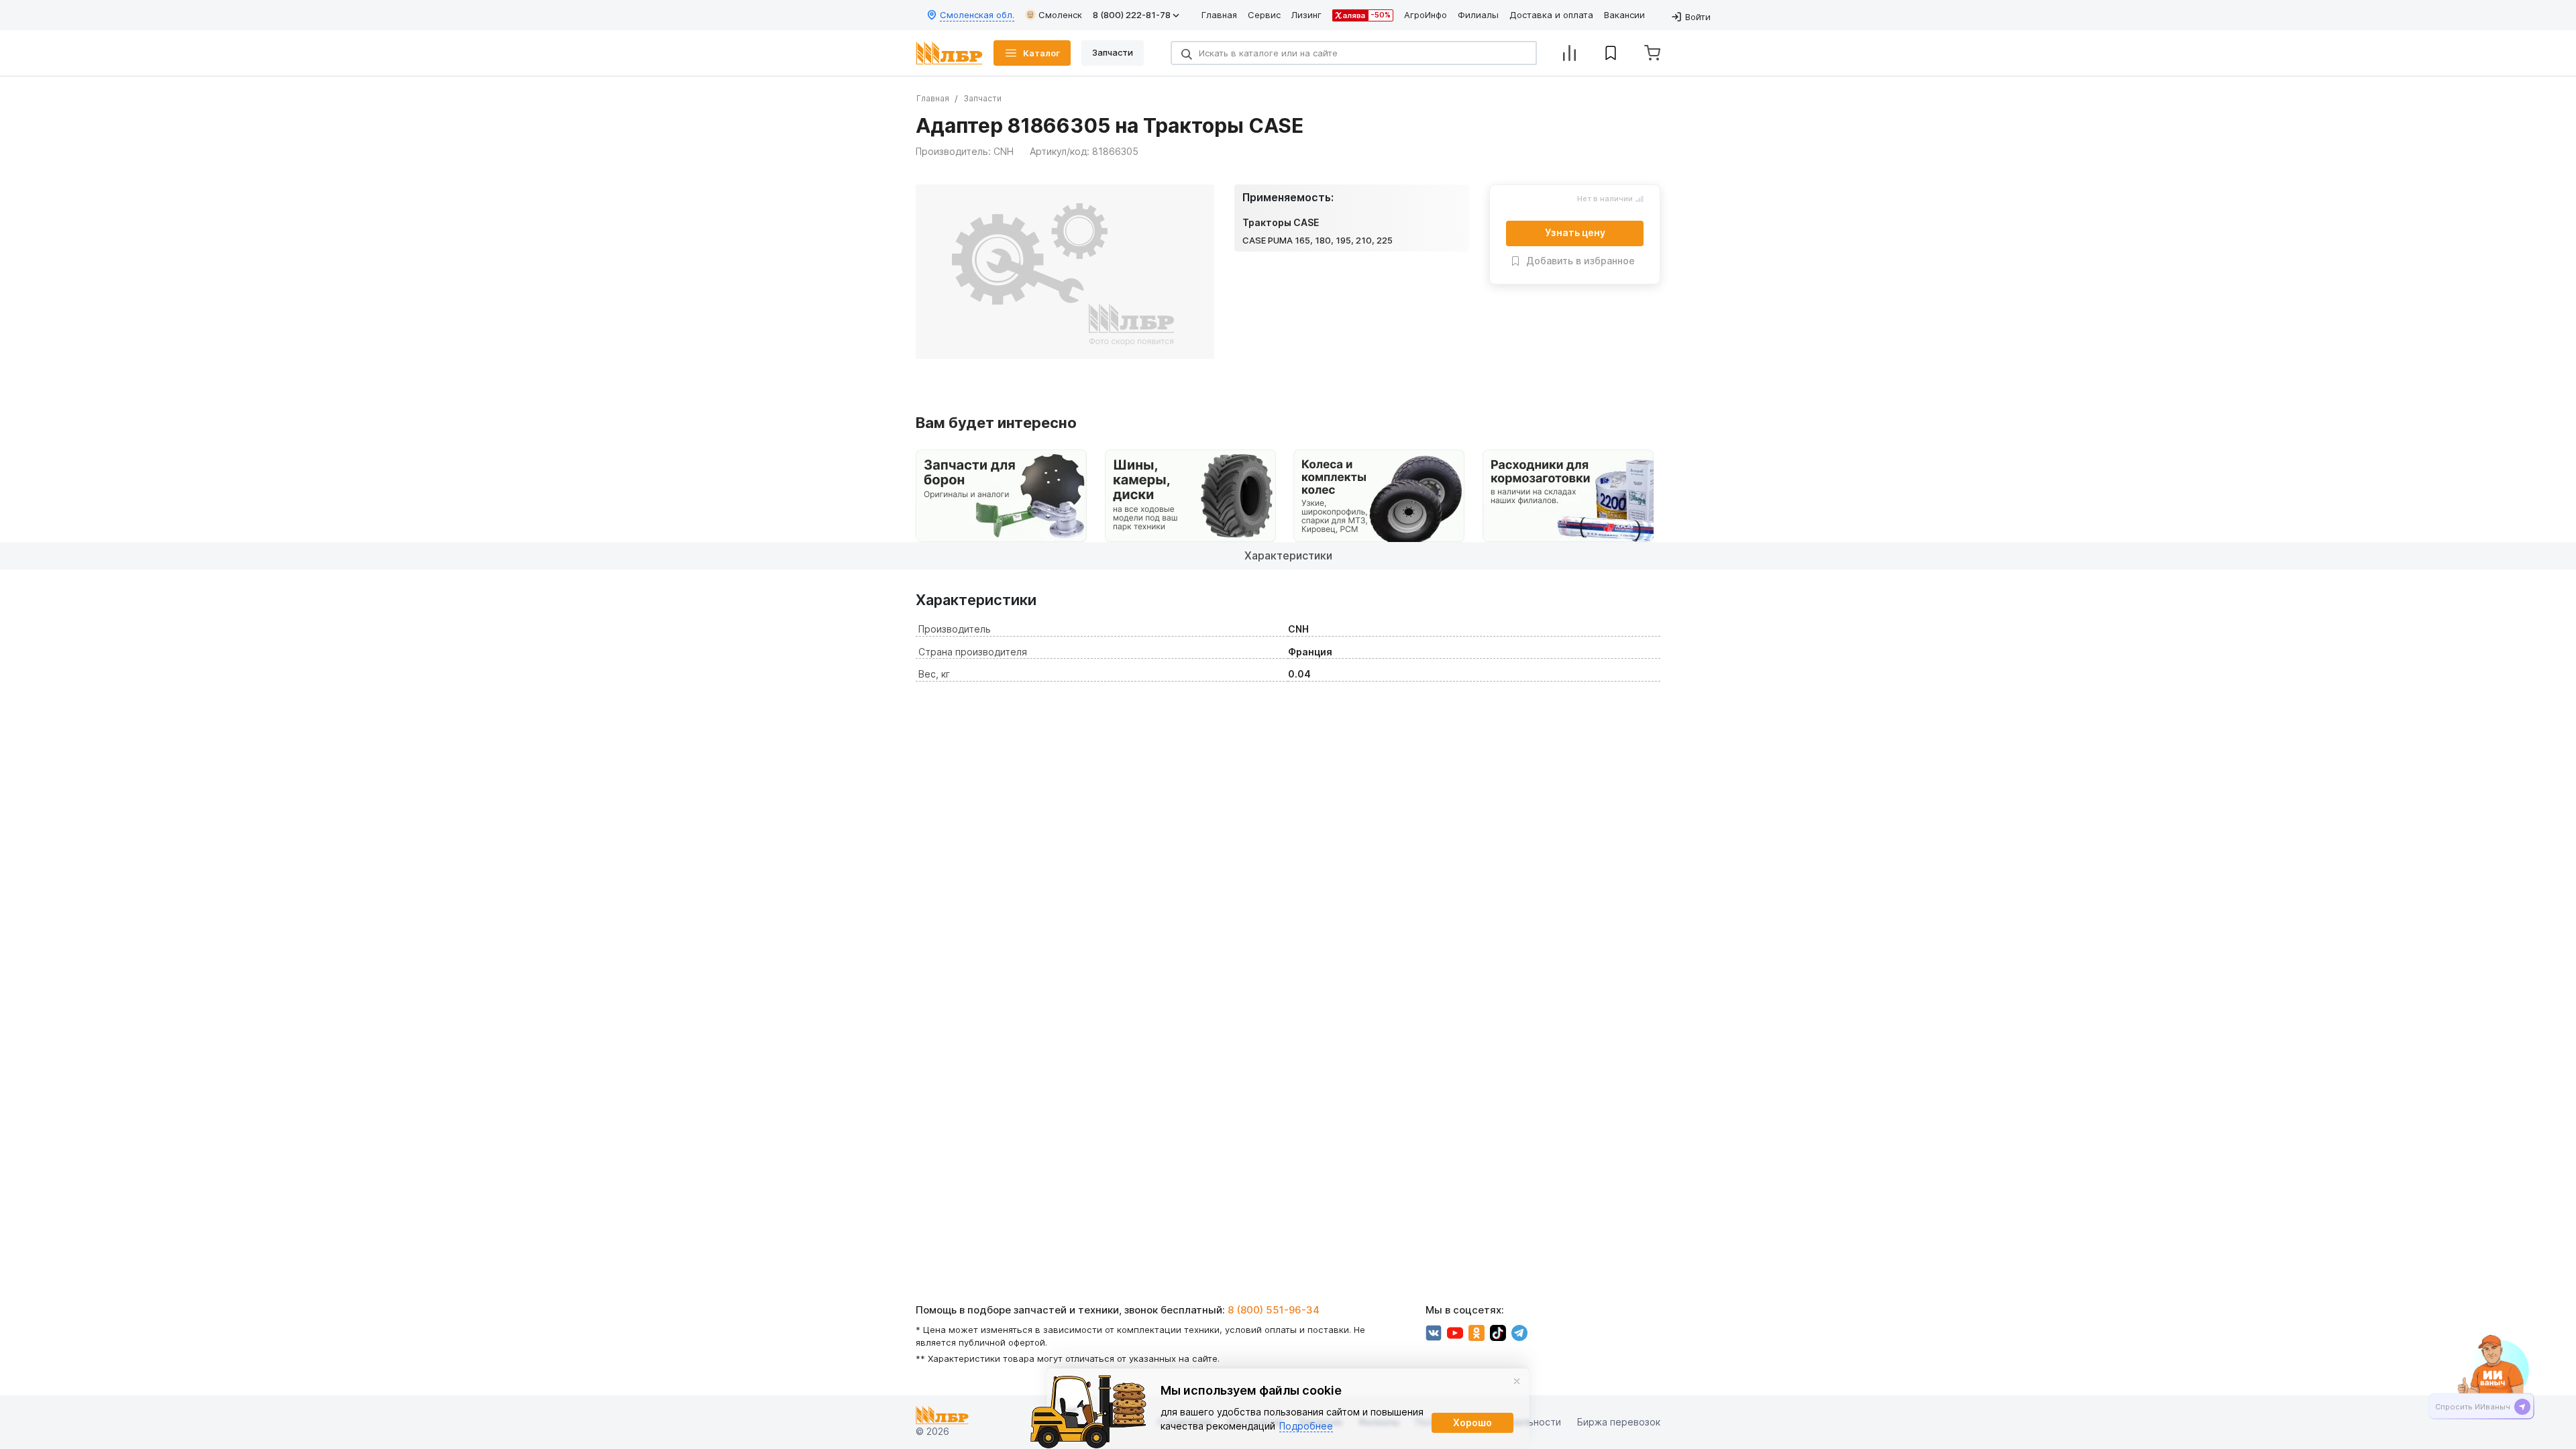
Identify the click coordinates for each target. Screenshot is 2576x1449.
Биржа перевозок (1619, 1423)
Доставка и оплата (1551, 15)
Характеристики (1288, 555)
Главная (1219, 15)
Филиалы (1478, 15)
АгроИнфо (1426, 15)
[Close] (1517, 1381)
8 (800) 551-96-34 (1274, 1310)
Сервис (1264, 15)
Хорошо (1472, 1423)
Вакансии (1624, 15)
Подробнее (1306, 1426)
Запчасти (982, 98)
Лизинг (1306, 15)
